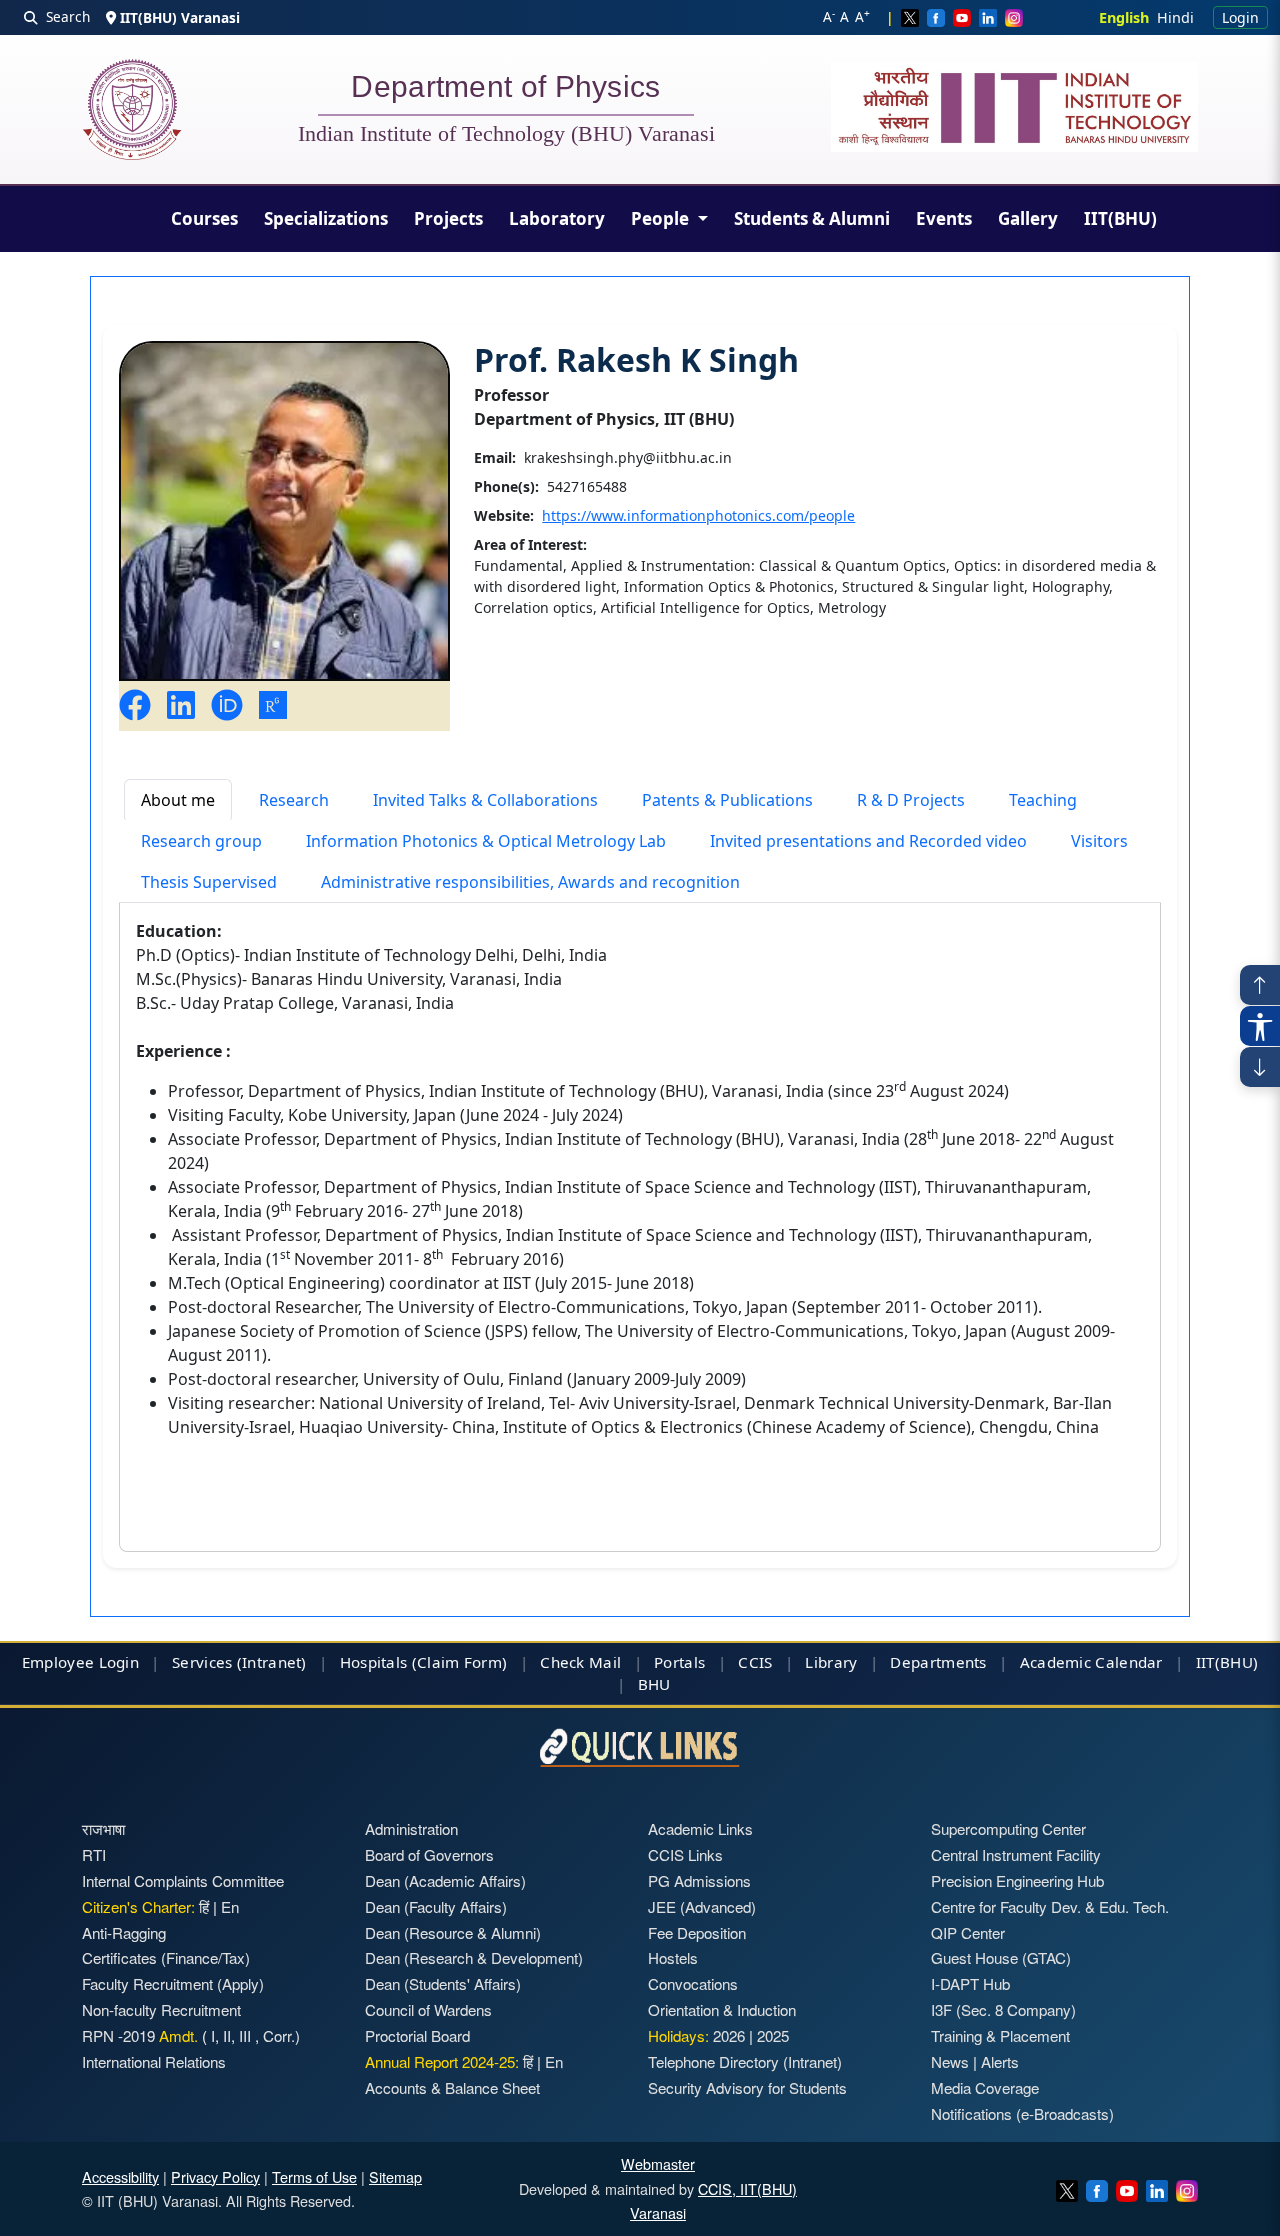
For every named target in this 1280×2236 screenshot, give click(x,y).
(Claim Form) (460, 1662)
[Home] (132, 109)
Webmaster (658, 2163)
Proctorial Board (417, 2035)
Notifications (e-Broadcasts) (1022, 2113)
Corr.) (279, 2035)
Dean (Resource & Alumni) (453, 1932)
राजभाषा (103, 1828)
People (662, 218)
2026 (729, 2035)
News (950, 2061)
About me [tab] (178, 800)
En (230, 1906)
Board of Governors (429, 1854)
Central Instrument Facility (1016, 1854)
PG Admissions (699, 1880)
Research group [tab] (201, 841)
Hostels (673, 1957)
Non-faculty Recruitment (161, 2009)
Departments (938, 1662)
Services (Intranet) (239, 1662)
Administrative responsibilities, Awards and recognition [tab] (530, 882)
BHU (654, 1684)
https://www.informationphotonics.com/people (698, 515)
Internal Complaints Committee (183, 1880)
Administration (411, 1828)
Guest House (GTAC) (1001, 1957)
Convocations (693, 1983)
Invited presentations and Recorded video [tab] (868, 841)
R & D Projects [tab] (911, 800)
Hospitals (374, 1662)
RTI (94, 1854)
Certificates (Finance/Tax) (166, 1957)
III (245, 2035)
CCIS (755, 1662)
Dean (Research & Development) (474, 1957)
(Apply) (240, 1983)
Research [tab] (294, 800)
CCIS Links (685, 1854)
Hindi (1175, 17)
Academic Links (700, 1828)
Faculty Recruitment (147, 1983)
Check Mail (580, 1662)
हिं (204, 1906)
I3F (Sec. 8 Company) (1003, 2009)
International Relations (154, 2061)
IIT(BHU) (1120, 218)
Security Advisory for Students (747, 2087)
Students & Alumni (812, 218)
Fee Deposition (697, 1932)
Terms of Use (314, 2176)
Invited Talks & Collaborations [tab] (485, 800)
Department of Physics (506, 90)
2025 (773, 2035)
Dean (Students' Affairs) (443, 1983)
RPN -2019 (118, 2035)
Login (1240, 17)
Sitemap (395, 2176)
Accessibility (120, 2176)
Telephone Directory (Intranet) (745, 2061)
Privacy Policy (215, 2176)
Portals (679, 1662)
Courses (204, 218)
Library (831, 1662)
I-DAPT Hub (970, 1983)
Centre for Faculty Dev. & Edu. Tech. (1050, 1906)
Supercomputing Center (1008, 1828)
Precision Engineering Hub (1017, 1880)
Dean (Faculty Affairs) (436, 1906)
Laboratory (557, 218)
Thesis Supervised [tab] (209, 882)
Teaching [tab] (1043, 800)
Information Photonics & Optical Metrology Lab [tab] (486, 841)
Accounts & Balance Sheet (452, 2087)
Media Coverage (985, 2087)
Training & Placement (1000, 2035)
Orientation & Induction (722, 2009)
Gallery (1028, 218)
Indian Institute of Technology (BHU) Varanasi (506, 134)
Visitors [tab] (1099, 841)
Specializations (326, 218)
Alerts (1000, 2061)
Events (944, 218)
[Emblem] (1015, 107)
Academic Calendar (1091, 1662)
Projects (448, 218)
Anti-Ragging (124, 1932)
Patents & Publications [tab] (727, 800)
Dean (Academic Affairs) (445, 1880)
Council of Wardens (428, 2009)
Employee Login (80, 1662)
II (225, 2035)
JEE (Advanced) (702, 1906)
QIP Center (968, 1932)
